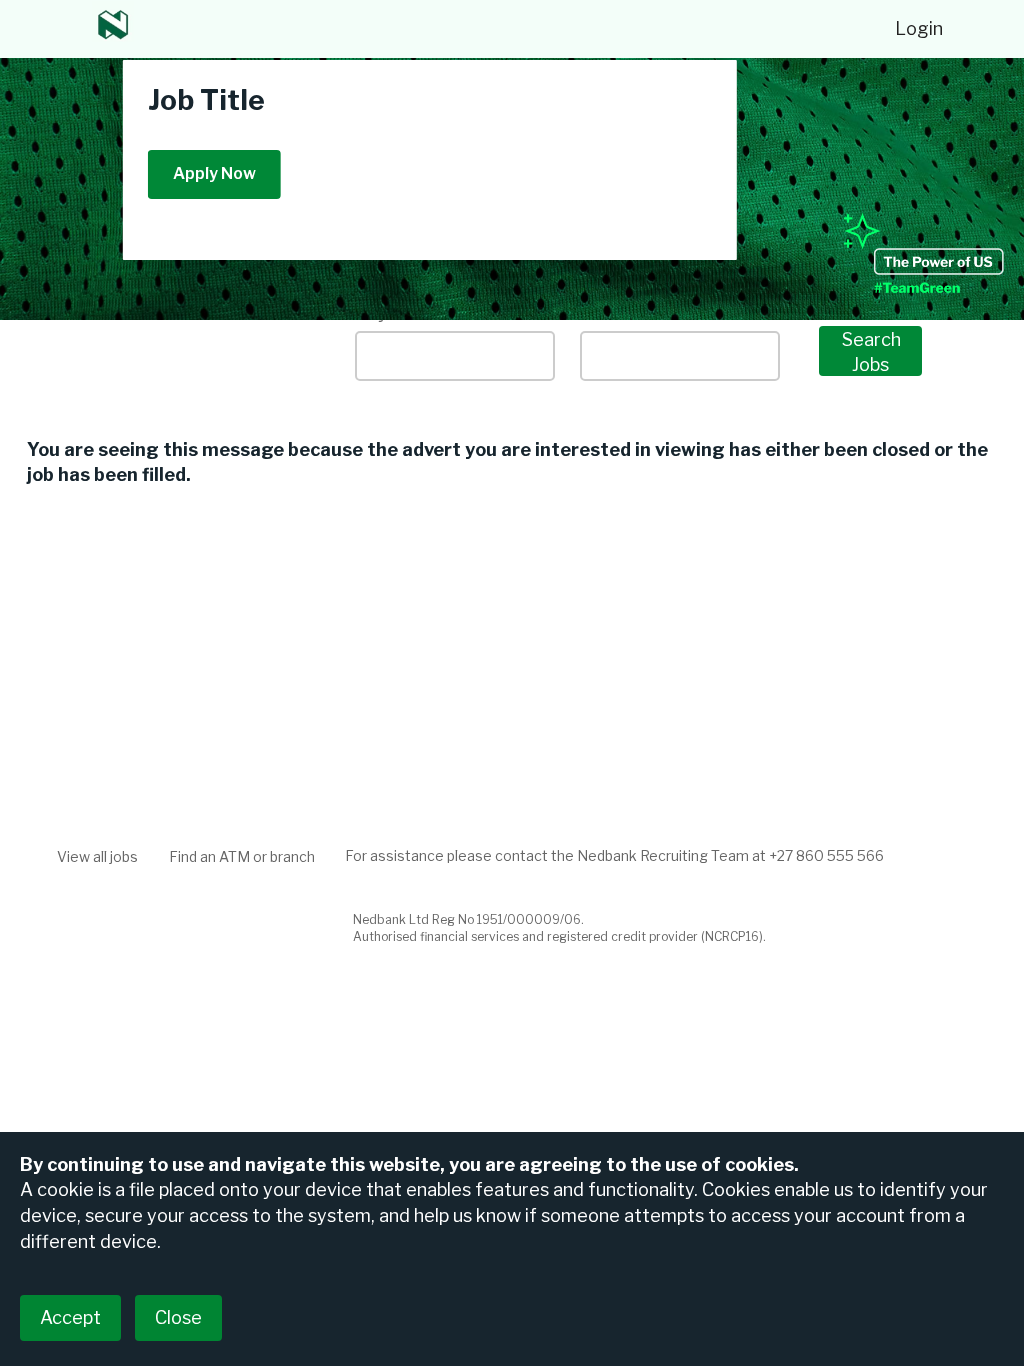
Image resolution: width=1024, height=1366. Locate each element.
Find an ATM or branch (242, 856)
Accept (70, 1317)
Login (919, 28)
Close (178, 1317)
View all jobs (97, 856)
